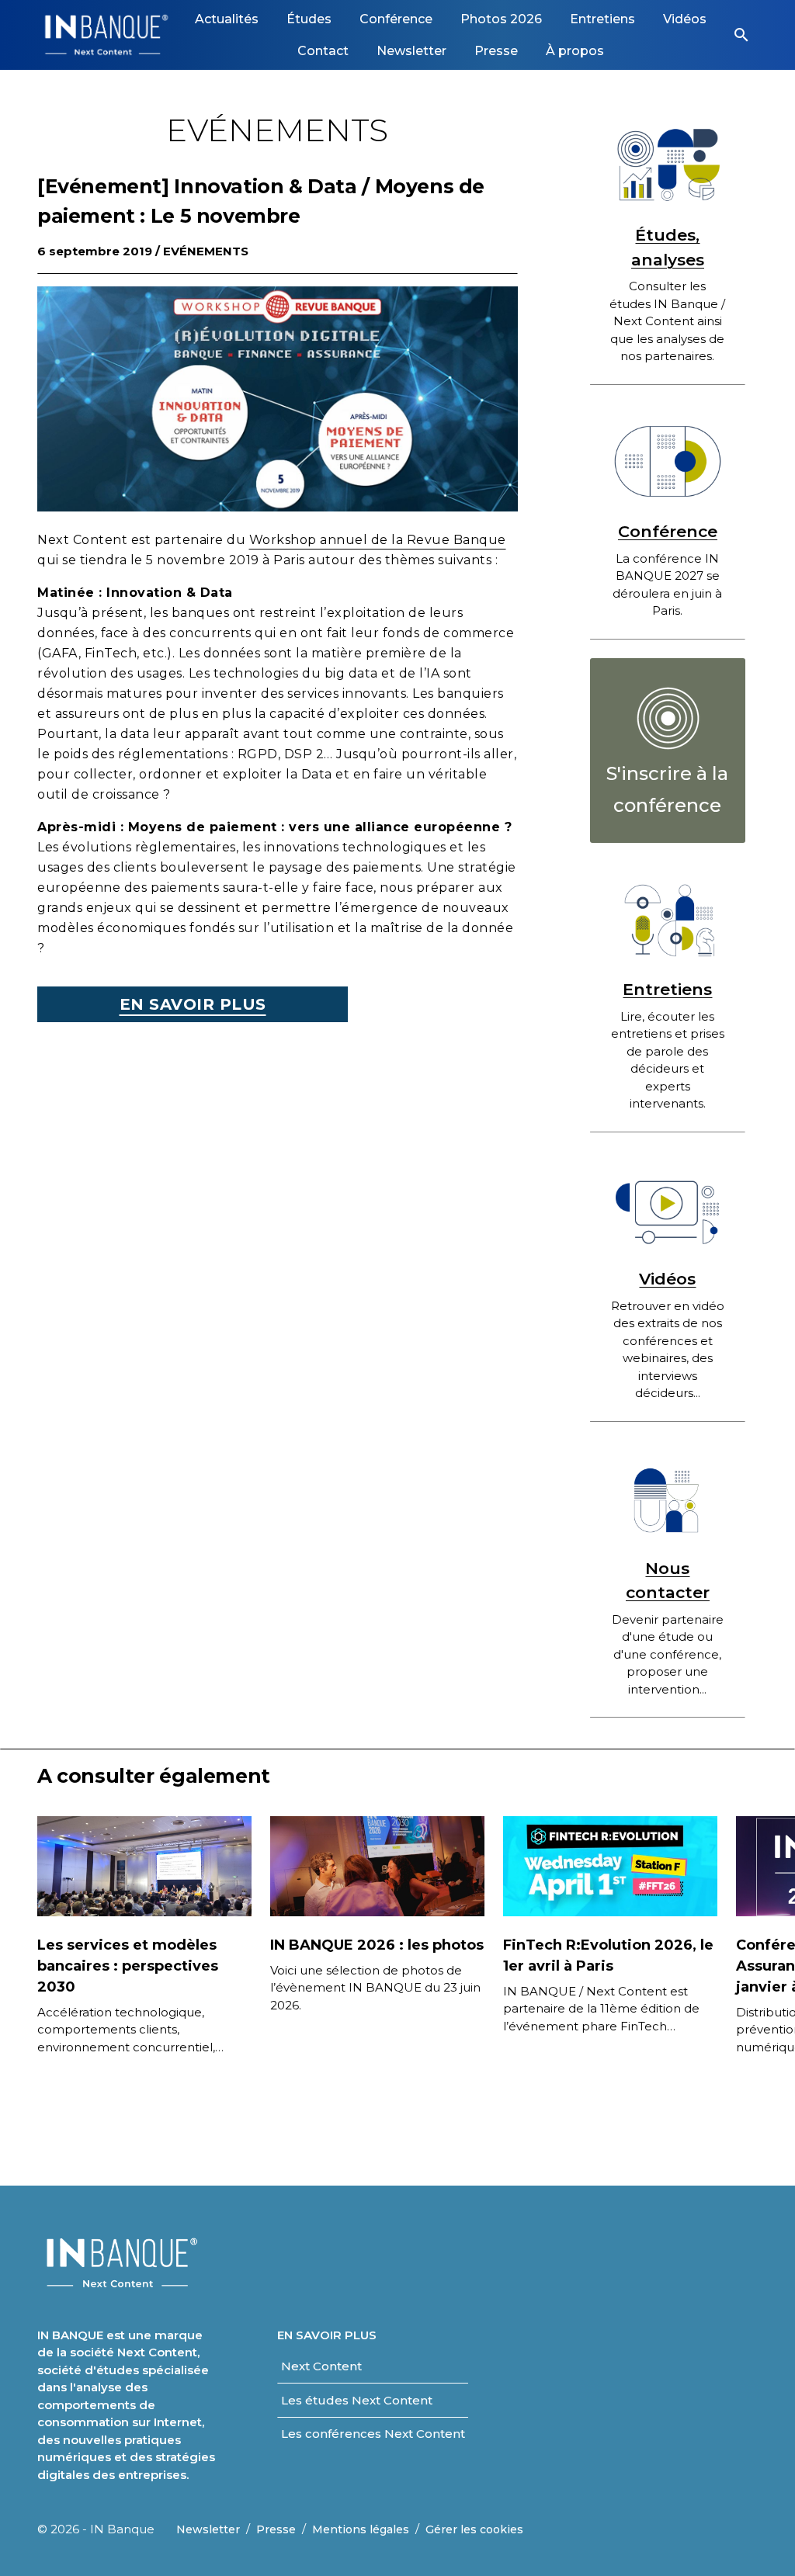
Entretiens (667, 989)
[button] (741, 35)
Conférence (668, 531)
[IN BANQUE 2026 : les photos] (377, 1865)
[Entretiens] (668, 919)
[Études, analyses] (668, 165)
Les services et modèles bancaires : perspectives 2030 (128, 1966)
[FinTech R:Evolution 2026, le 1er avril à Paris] (610, 1865)
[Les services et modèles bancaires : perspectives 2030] (144, 1865)
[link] (227, 19)
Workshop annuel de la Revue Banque (378, 540)
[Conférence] (668, 461)
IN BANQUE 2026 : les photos (377, 1945)
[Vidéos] (668, 1209)
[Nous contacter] (668, 1498)
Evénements (206, 251)
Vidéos (667, 1279)
